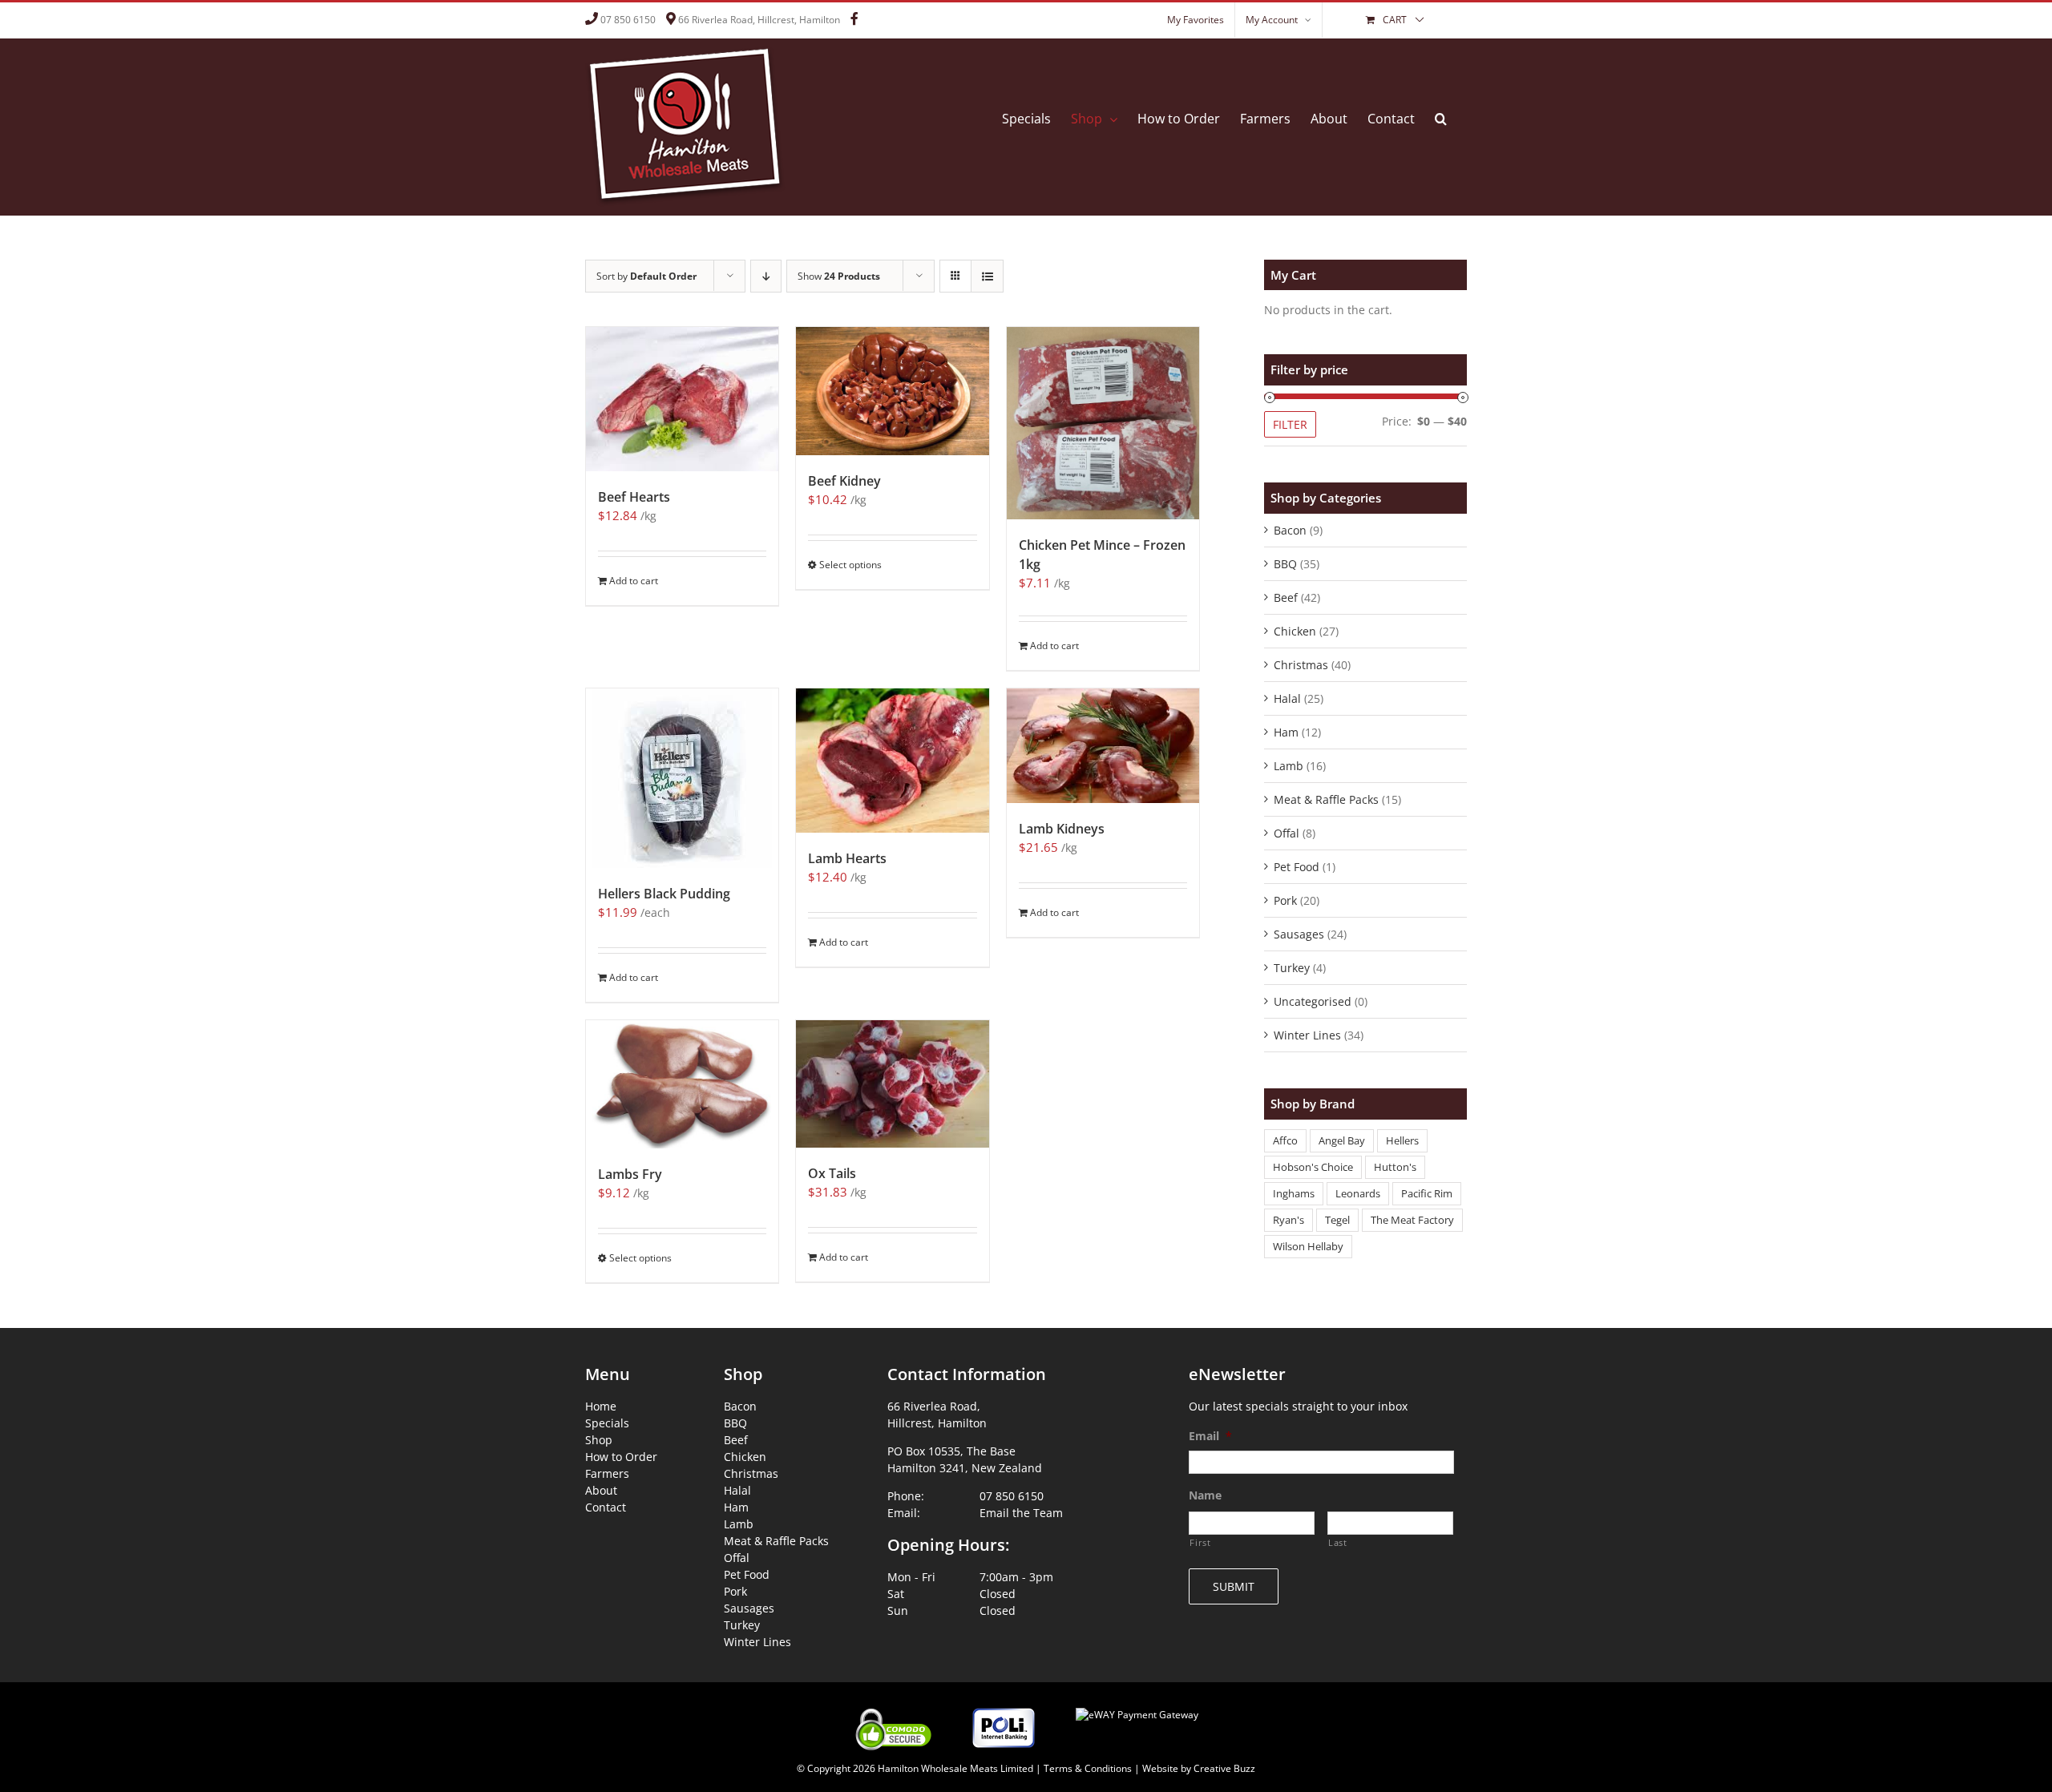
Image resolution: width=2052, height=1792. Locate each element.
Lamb (1289, 766)
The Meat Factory (1412, 1220)
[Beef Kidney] (892, 391)
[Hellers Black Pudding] (682, 778)
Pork (1285, 900)
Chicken (1295, 631)
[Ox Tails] (892, 1084)
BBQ (1285, 564)
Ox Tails (832, 1173)
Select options (850, 565)
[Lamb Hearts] (892, 761)
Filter (1290, 424)
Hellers (1402, 1141)
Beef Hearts (634, 497)
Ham (1286, 732)
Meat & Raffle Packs (1326, 799)
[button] (1441, 119)
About (601, 1490)
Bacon (1290, 530)
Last (1338, 1542)
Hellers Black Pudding (664, 894)
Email (1210, 1436)
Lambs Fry (630, 1174)
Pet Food (1297, 867)
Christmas (1301, 665)
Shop (599, 1440)
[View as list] (987, 276)
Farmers (607, 1473)
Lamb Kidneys (1062, 829)
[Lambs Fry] (682, 1084)
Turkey (1292, 968)
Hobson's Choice (1313, 1167)
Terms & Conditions (1088, 1768)
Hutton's (1395, 1167)
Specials (607, 1423)
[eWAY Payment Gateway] (1137, 1705)
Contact (606, 1507)
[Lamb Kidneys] (1103, 746)
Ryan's (1289, 1220)
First (1200, 1542)
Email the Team (1021, 1513)
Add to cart (634, 581)
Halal (1287, 698)
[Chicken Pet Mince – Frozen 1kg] (1103, 423)
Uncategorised (1313, 1001)
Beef (1286, 597)
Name (1205, 1495)
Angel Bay (1342, 1141)
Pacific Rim (1427, 1194)
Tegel (1337, 1220)
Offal (1287, 833)
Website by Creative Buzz (1199, 1768)
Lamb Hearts (847, 858)
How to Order (621, 1457)
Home (601, 1406)
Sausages (1299, 934)
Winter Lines (1307, 1035)
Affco (1285, 1141)
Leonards (1358, 1194)
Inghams (1294, 1194)
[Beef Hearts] (682, 399)
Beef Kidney (844, 481)
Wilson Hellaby (1308, 1247)
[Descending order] (766, 276)
